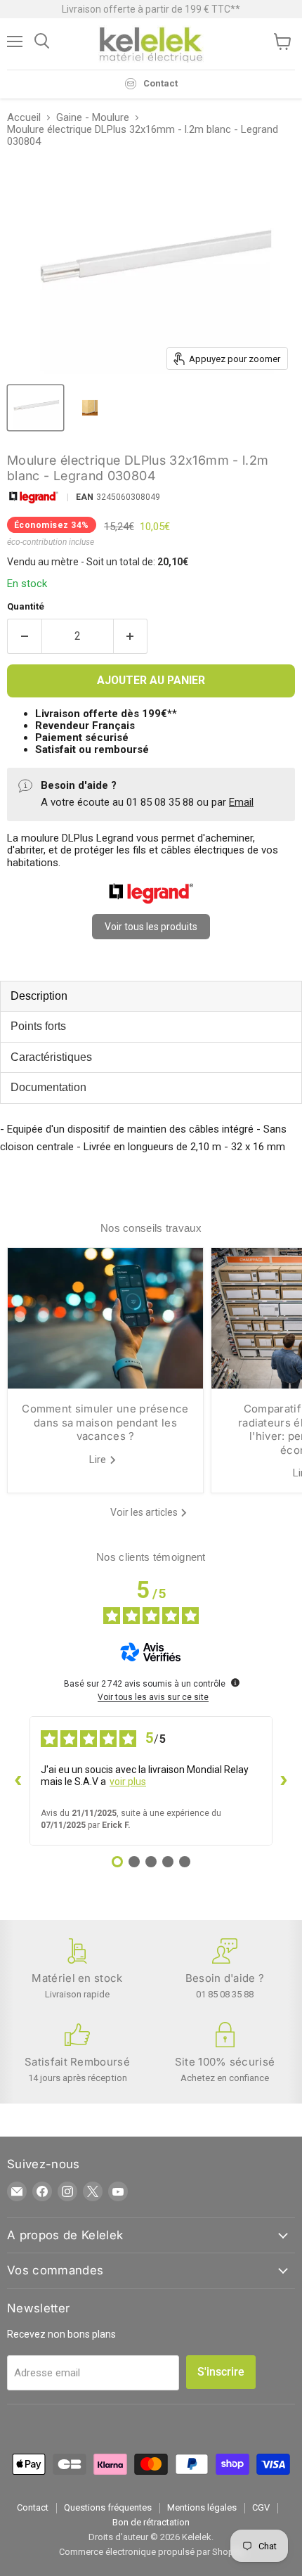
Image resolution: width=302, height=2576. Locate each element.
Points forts (38, 1026)
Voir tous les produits (151, 927)
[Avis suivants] (284, 1781)
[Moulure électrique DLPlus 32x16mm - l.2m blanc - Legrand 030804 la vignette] (35, 408)
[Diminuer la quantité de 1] (24, 636)
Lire (99, 1460)
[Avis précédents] (18, 1781)
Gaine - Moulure (93, 118)
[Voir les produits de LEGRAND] (151, 901)
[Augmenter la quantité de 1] (131, 636)
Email (241, 802)
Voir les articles (145, 1512)
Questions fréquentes (108, 2507)
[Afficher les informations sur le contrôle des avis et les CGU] (235, 1682)
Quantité (26, 606)
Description (39, 996)
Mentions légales (202, 2507)
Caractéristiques (51, 1057)
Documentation (48, 1087)
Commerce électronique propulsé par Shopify (151, 2552)
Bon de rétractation (151, 2522)
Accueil (24, 118)
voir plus (128, 1782)
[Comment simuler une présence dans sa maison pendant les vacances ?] (105, 1318)
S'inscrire (221, 2372)
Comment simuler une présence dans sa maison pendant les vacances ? (105, 1422)
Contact (33, 2507)
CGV (261, 2507)
